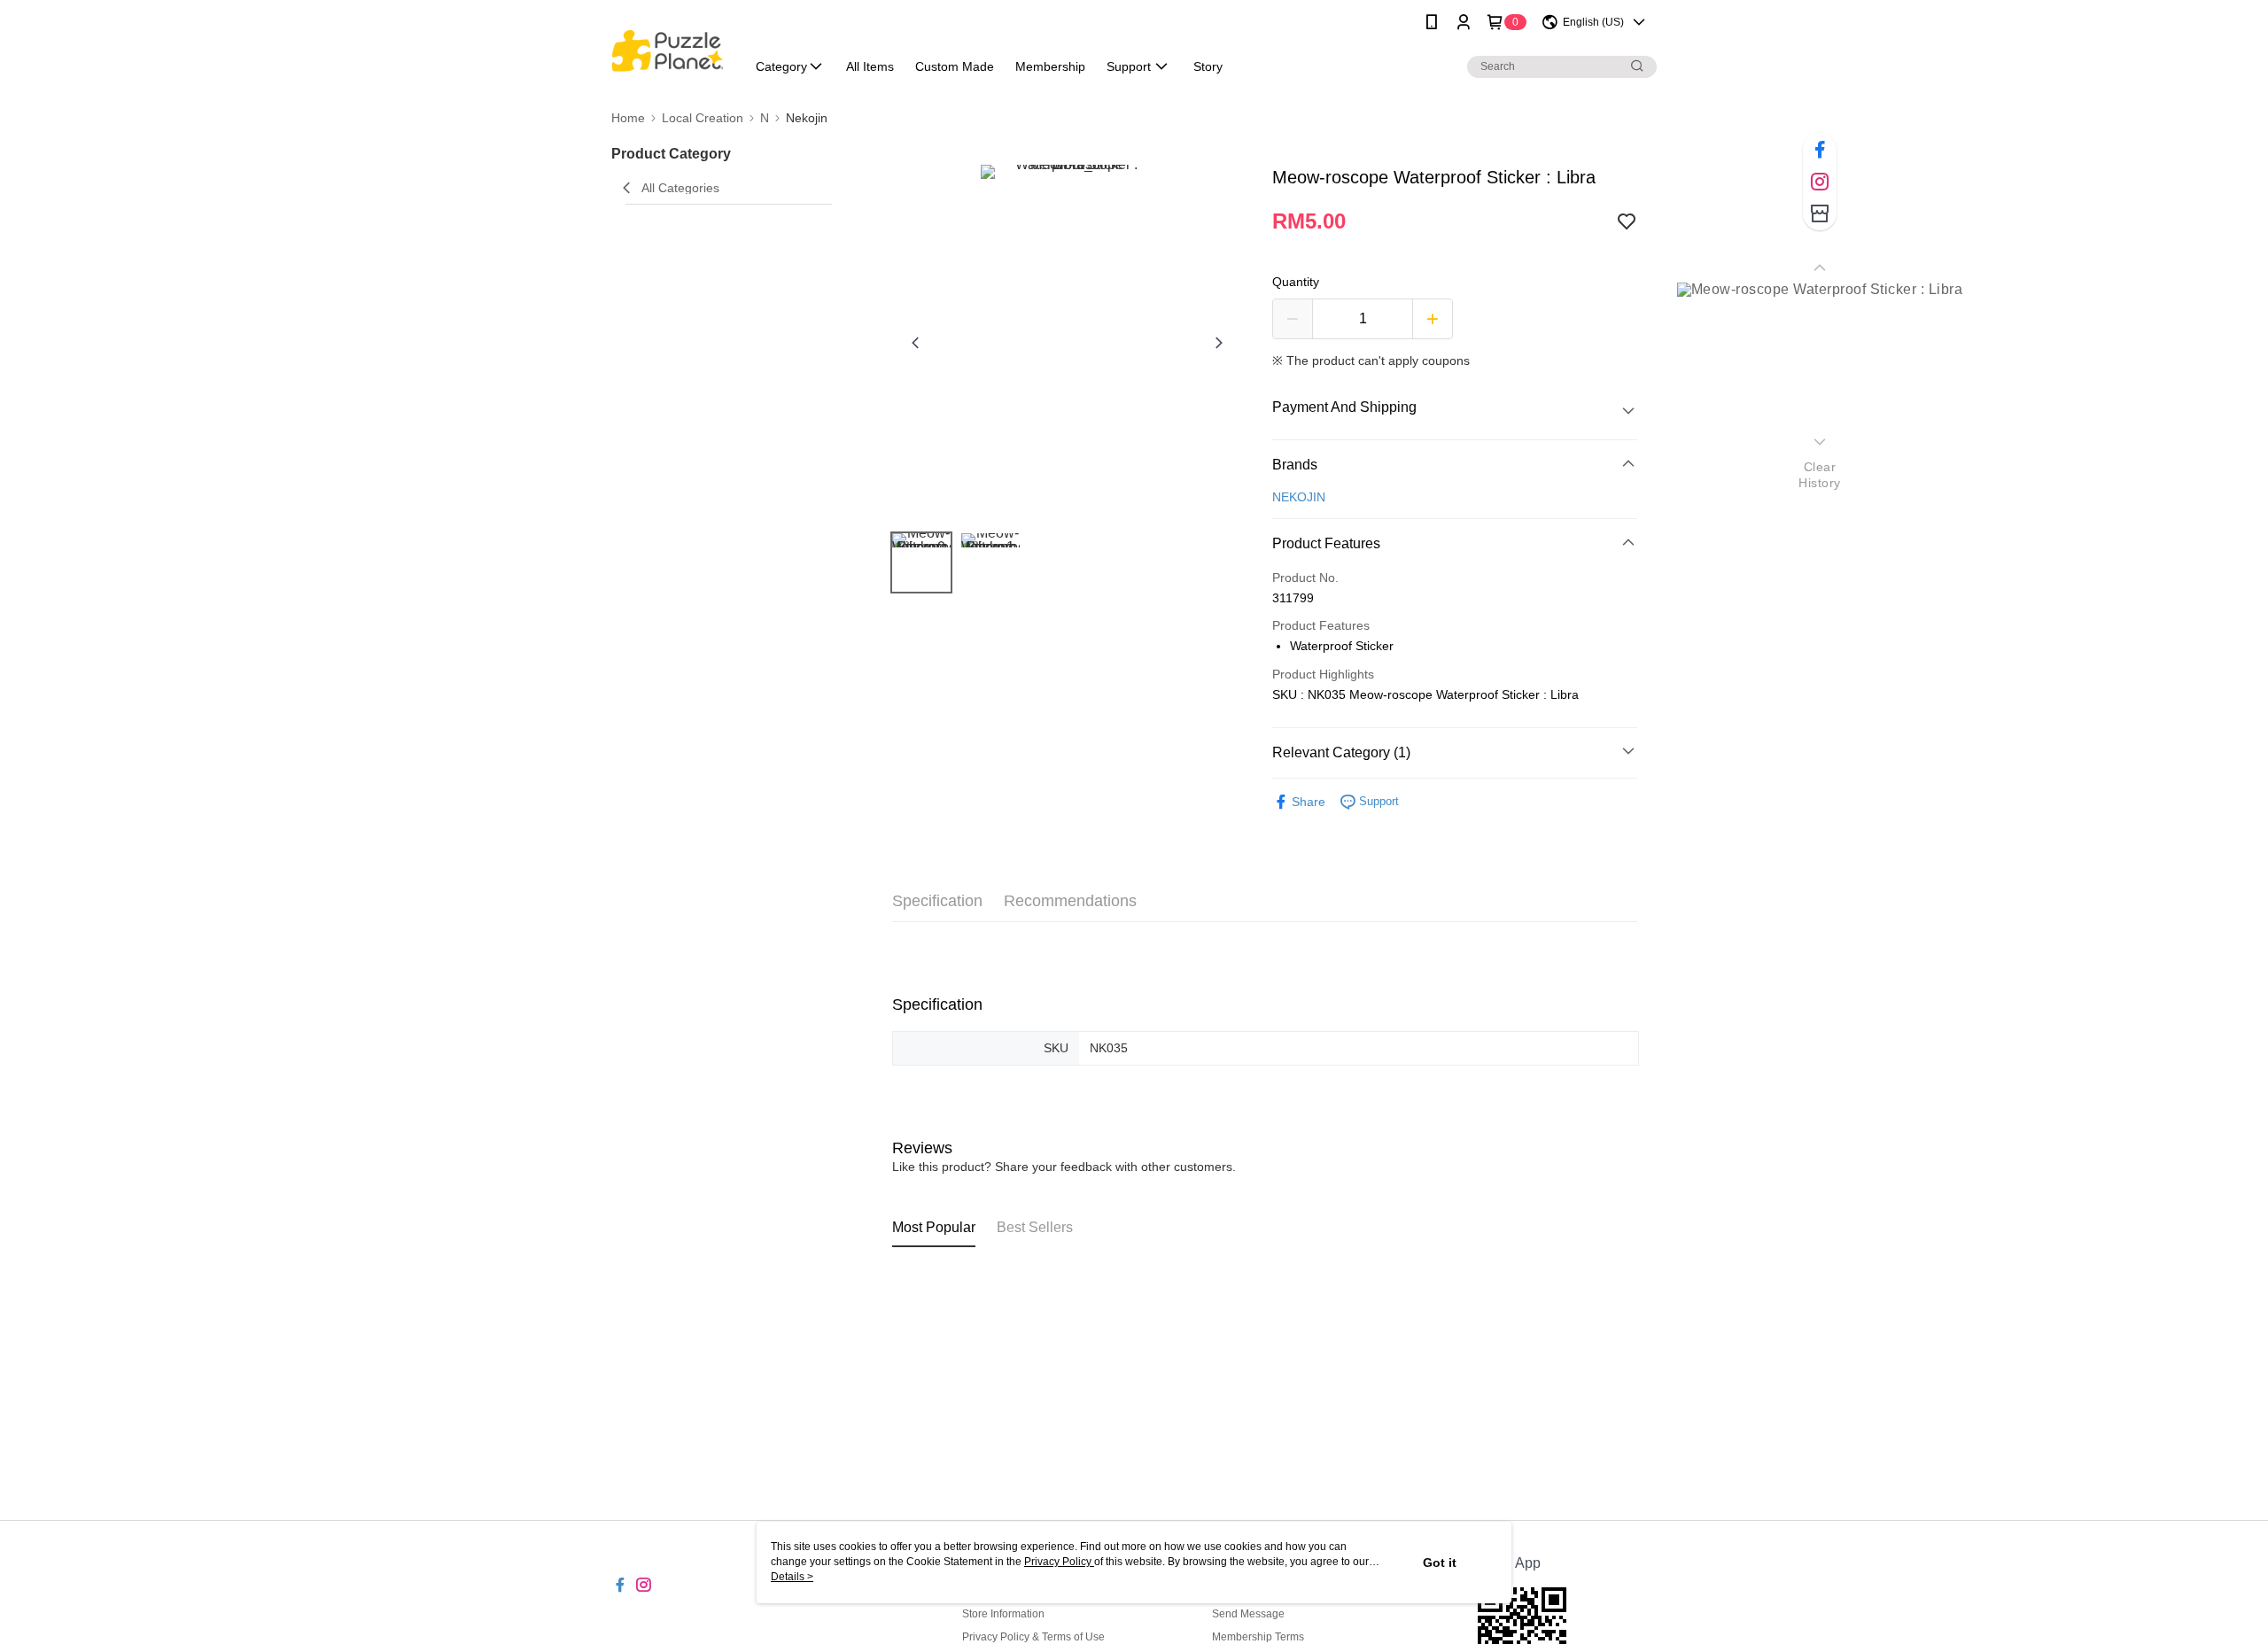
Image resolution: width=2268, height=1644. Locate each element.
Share (1309, 802)
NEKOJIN (1299, 497)
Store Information (1003, 1614)
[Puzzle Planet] (668, 47)
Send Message (1248, 1614)
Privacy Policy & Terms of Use (1033, 1637)
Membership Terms (1258, 1637)
